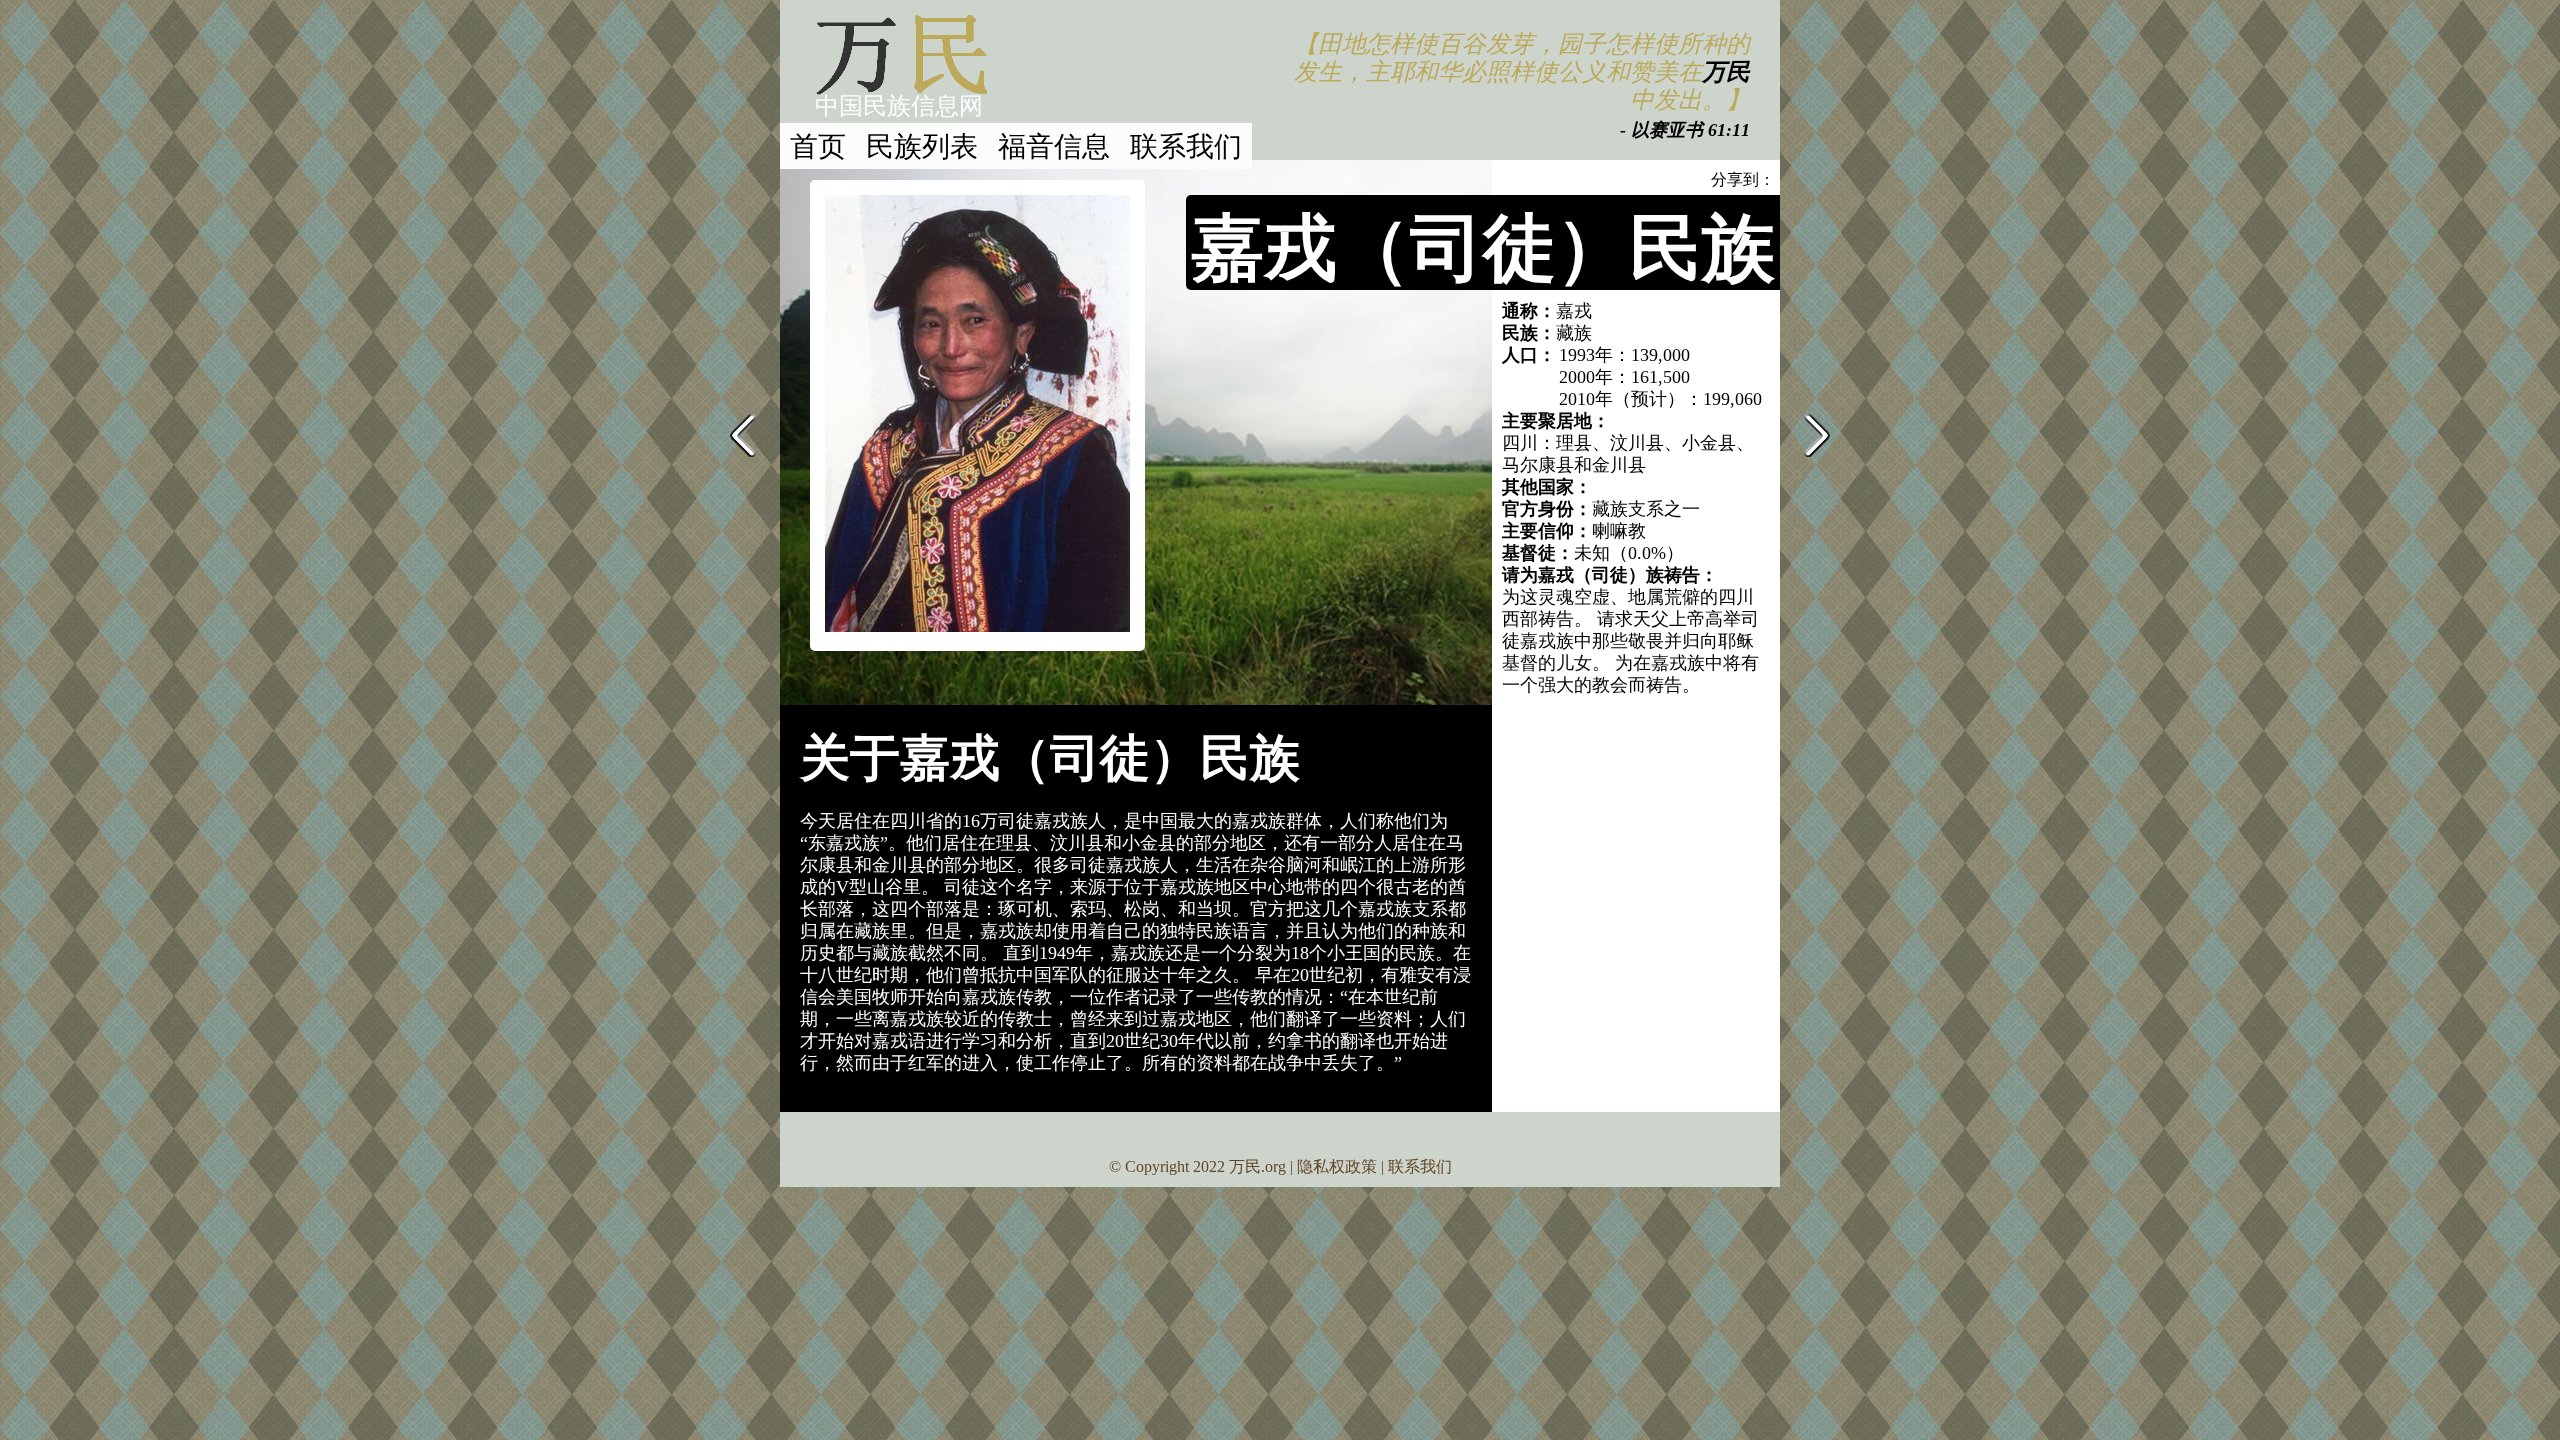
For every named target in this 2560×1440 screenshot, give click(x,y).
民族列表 (922, 145)
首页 (818, 145)
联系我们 (1186, 145)
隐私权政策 (1337, 1166)
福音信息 (1054, 145)
